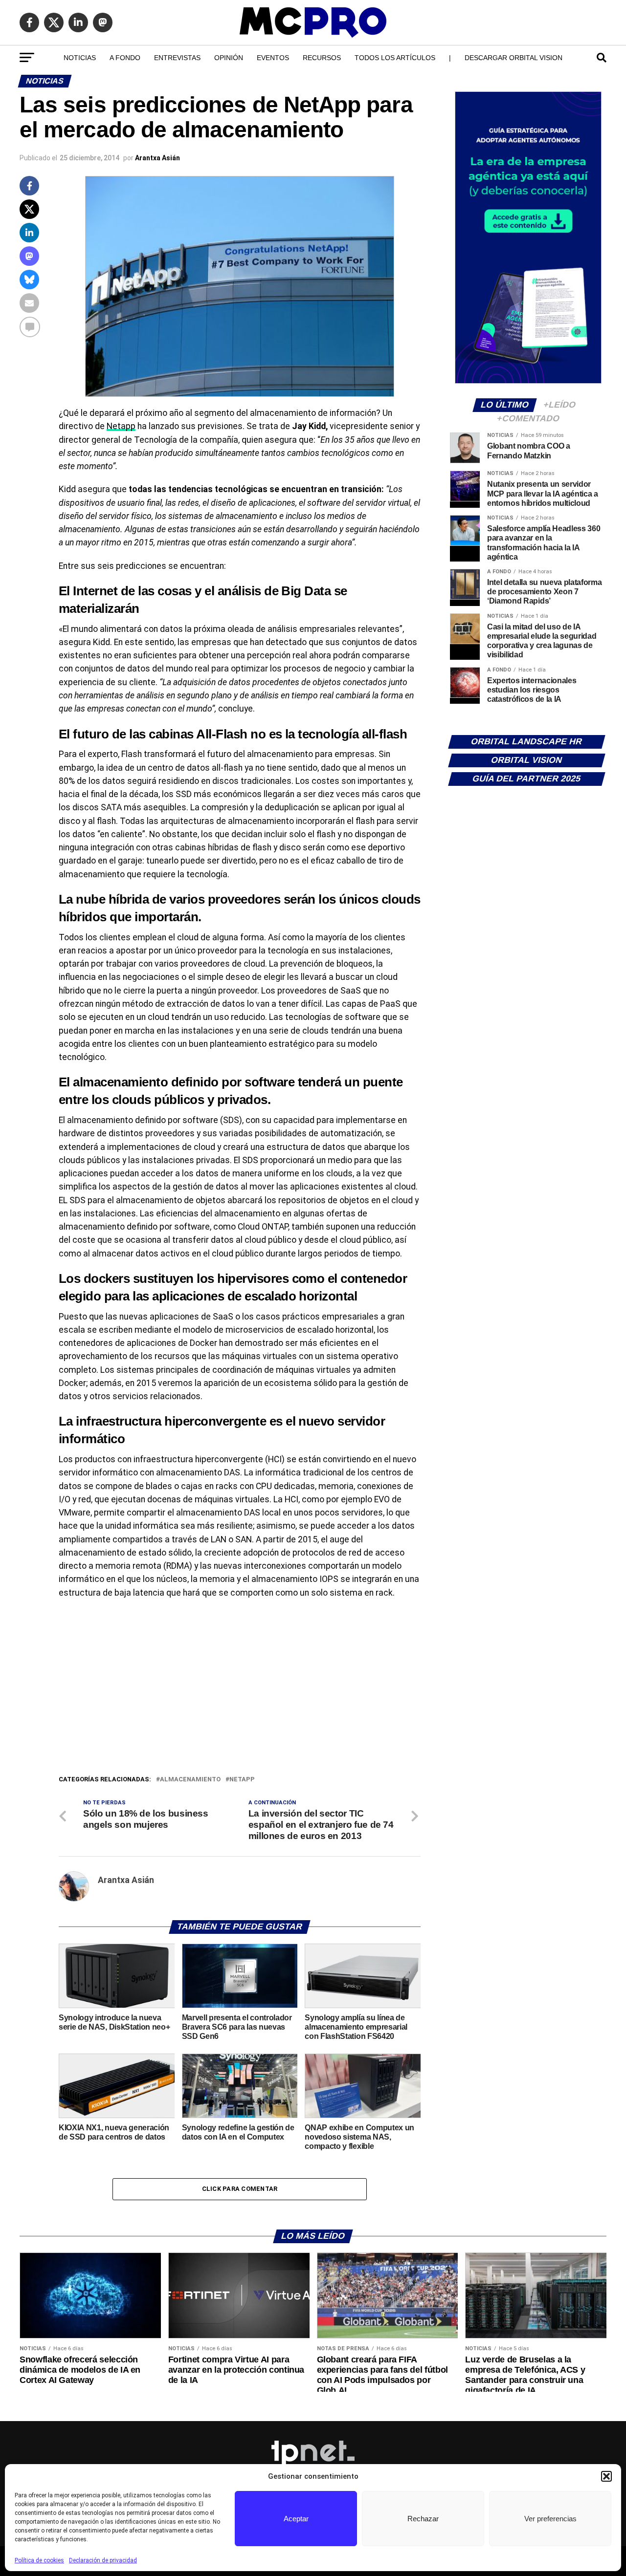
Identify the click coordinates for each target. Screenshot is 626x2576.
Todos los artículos (395, 58)
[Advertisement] (240, 1701)
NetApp (242, 1780)
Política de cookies (39, 2560)
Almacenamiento (190, 1780)
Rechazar (423, 2519)
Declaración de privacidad (103, 2560)
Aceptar (296, 2519)
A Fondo (125, 58)
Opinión (229, 58)
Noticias (80, 58)
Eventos (273, 58)
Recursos (322, 58)
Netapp (121, 426)
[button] (606, 2476)
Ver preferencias (550, 2519)
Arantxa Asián (157, 158)
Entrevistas (177, 58)
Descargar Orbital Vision (514, 58)
